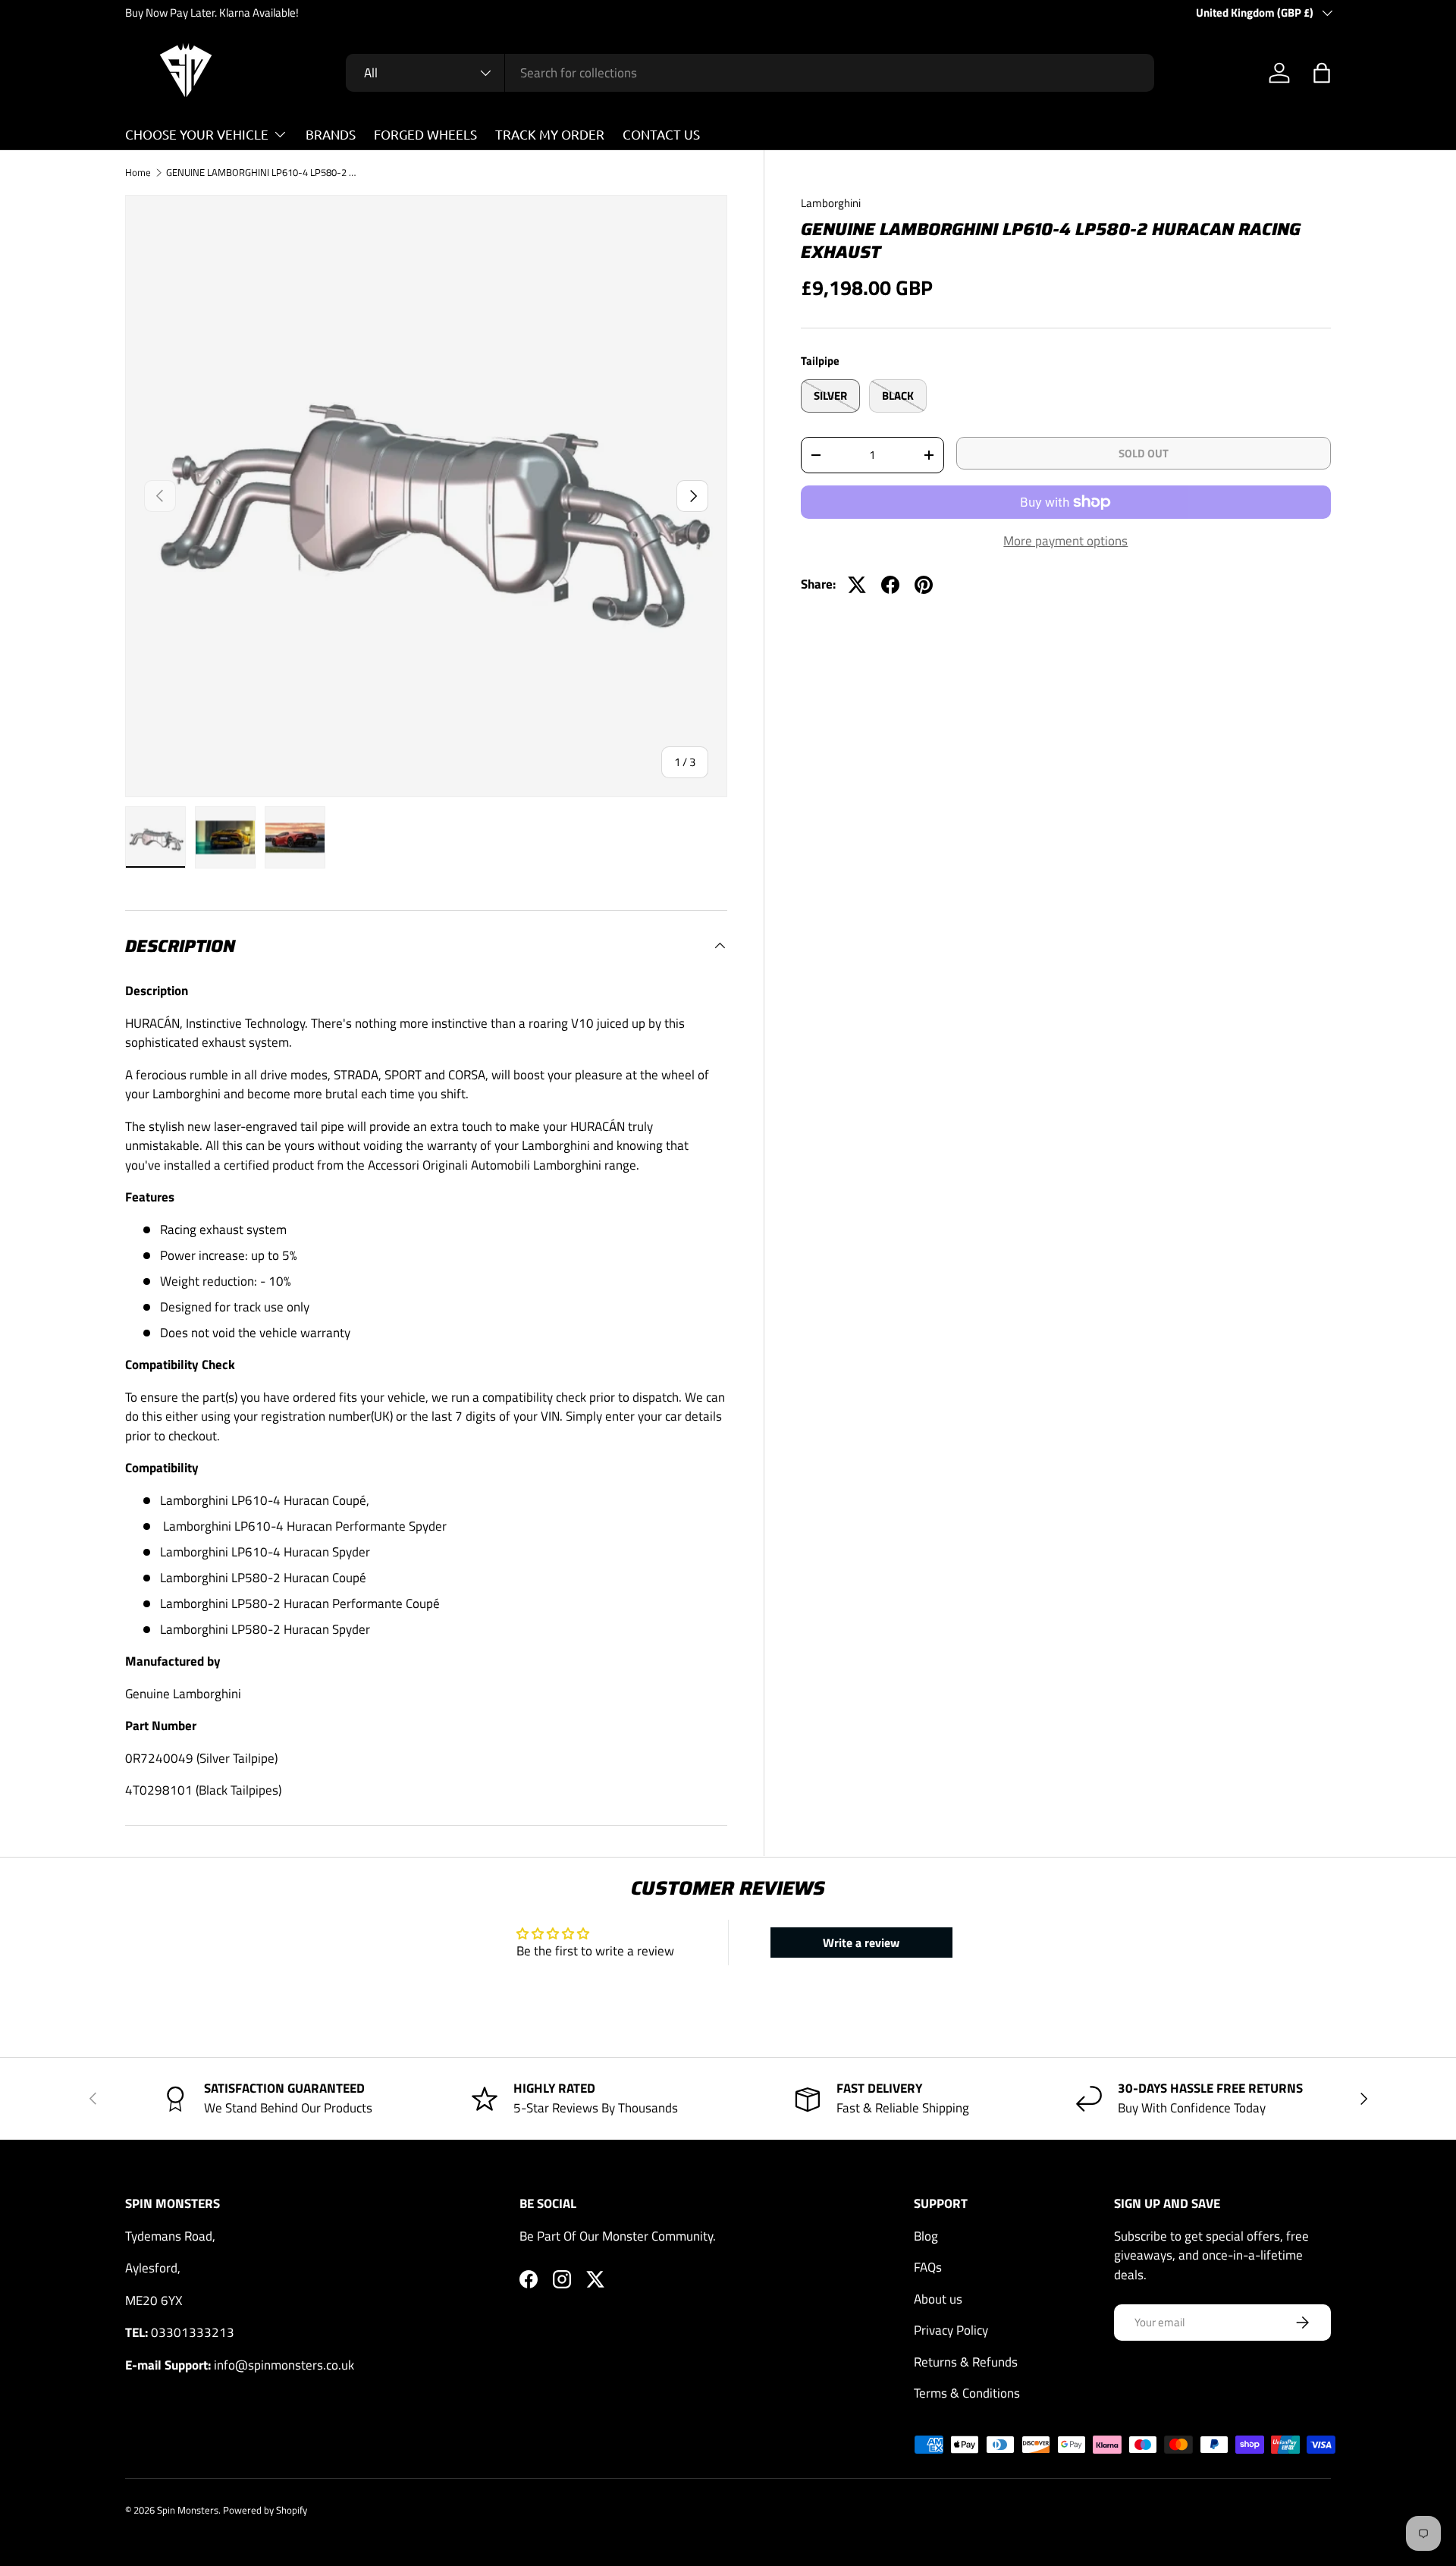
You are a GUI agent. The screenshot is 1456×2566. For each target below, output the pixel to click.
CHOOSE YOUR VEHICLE (197, 134)
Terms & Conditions (967, 2393)
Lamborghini (831, 203)
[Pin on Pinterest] (924, 585)
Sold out (1144, 453)
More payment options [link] (1065, 541)
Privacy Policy (951, 2330)
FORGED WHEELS (425, 134)
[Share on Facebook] (890, 585)
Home (138, 173)
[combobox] (750, 73)
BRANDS (331, 134)
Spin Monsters (188, 2510)
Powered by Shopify (265, 2510)
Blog (926, 2236)
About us (938, 2299)
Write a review (861, 1943)
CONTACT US (661, 134)
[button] (1322, 73)
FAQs (928, 2267)
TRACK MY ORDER (550, 134)
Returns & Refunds (966, 2362)
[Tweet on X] (857, 585)
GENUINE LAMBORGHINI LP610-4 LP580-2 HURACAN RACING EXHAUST (263, 173)
